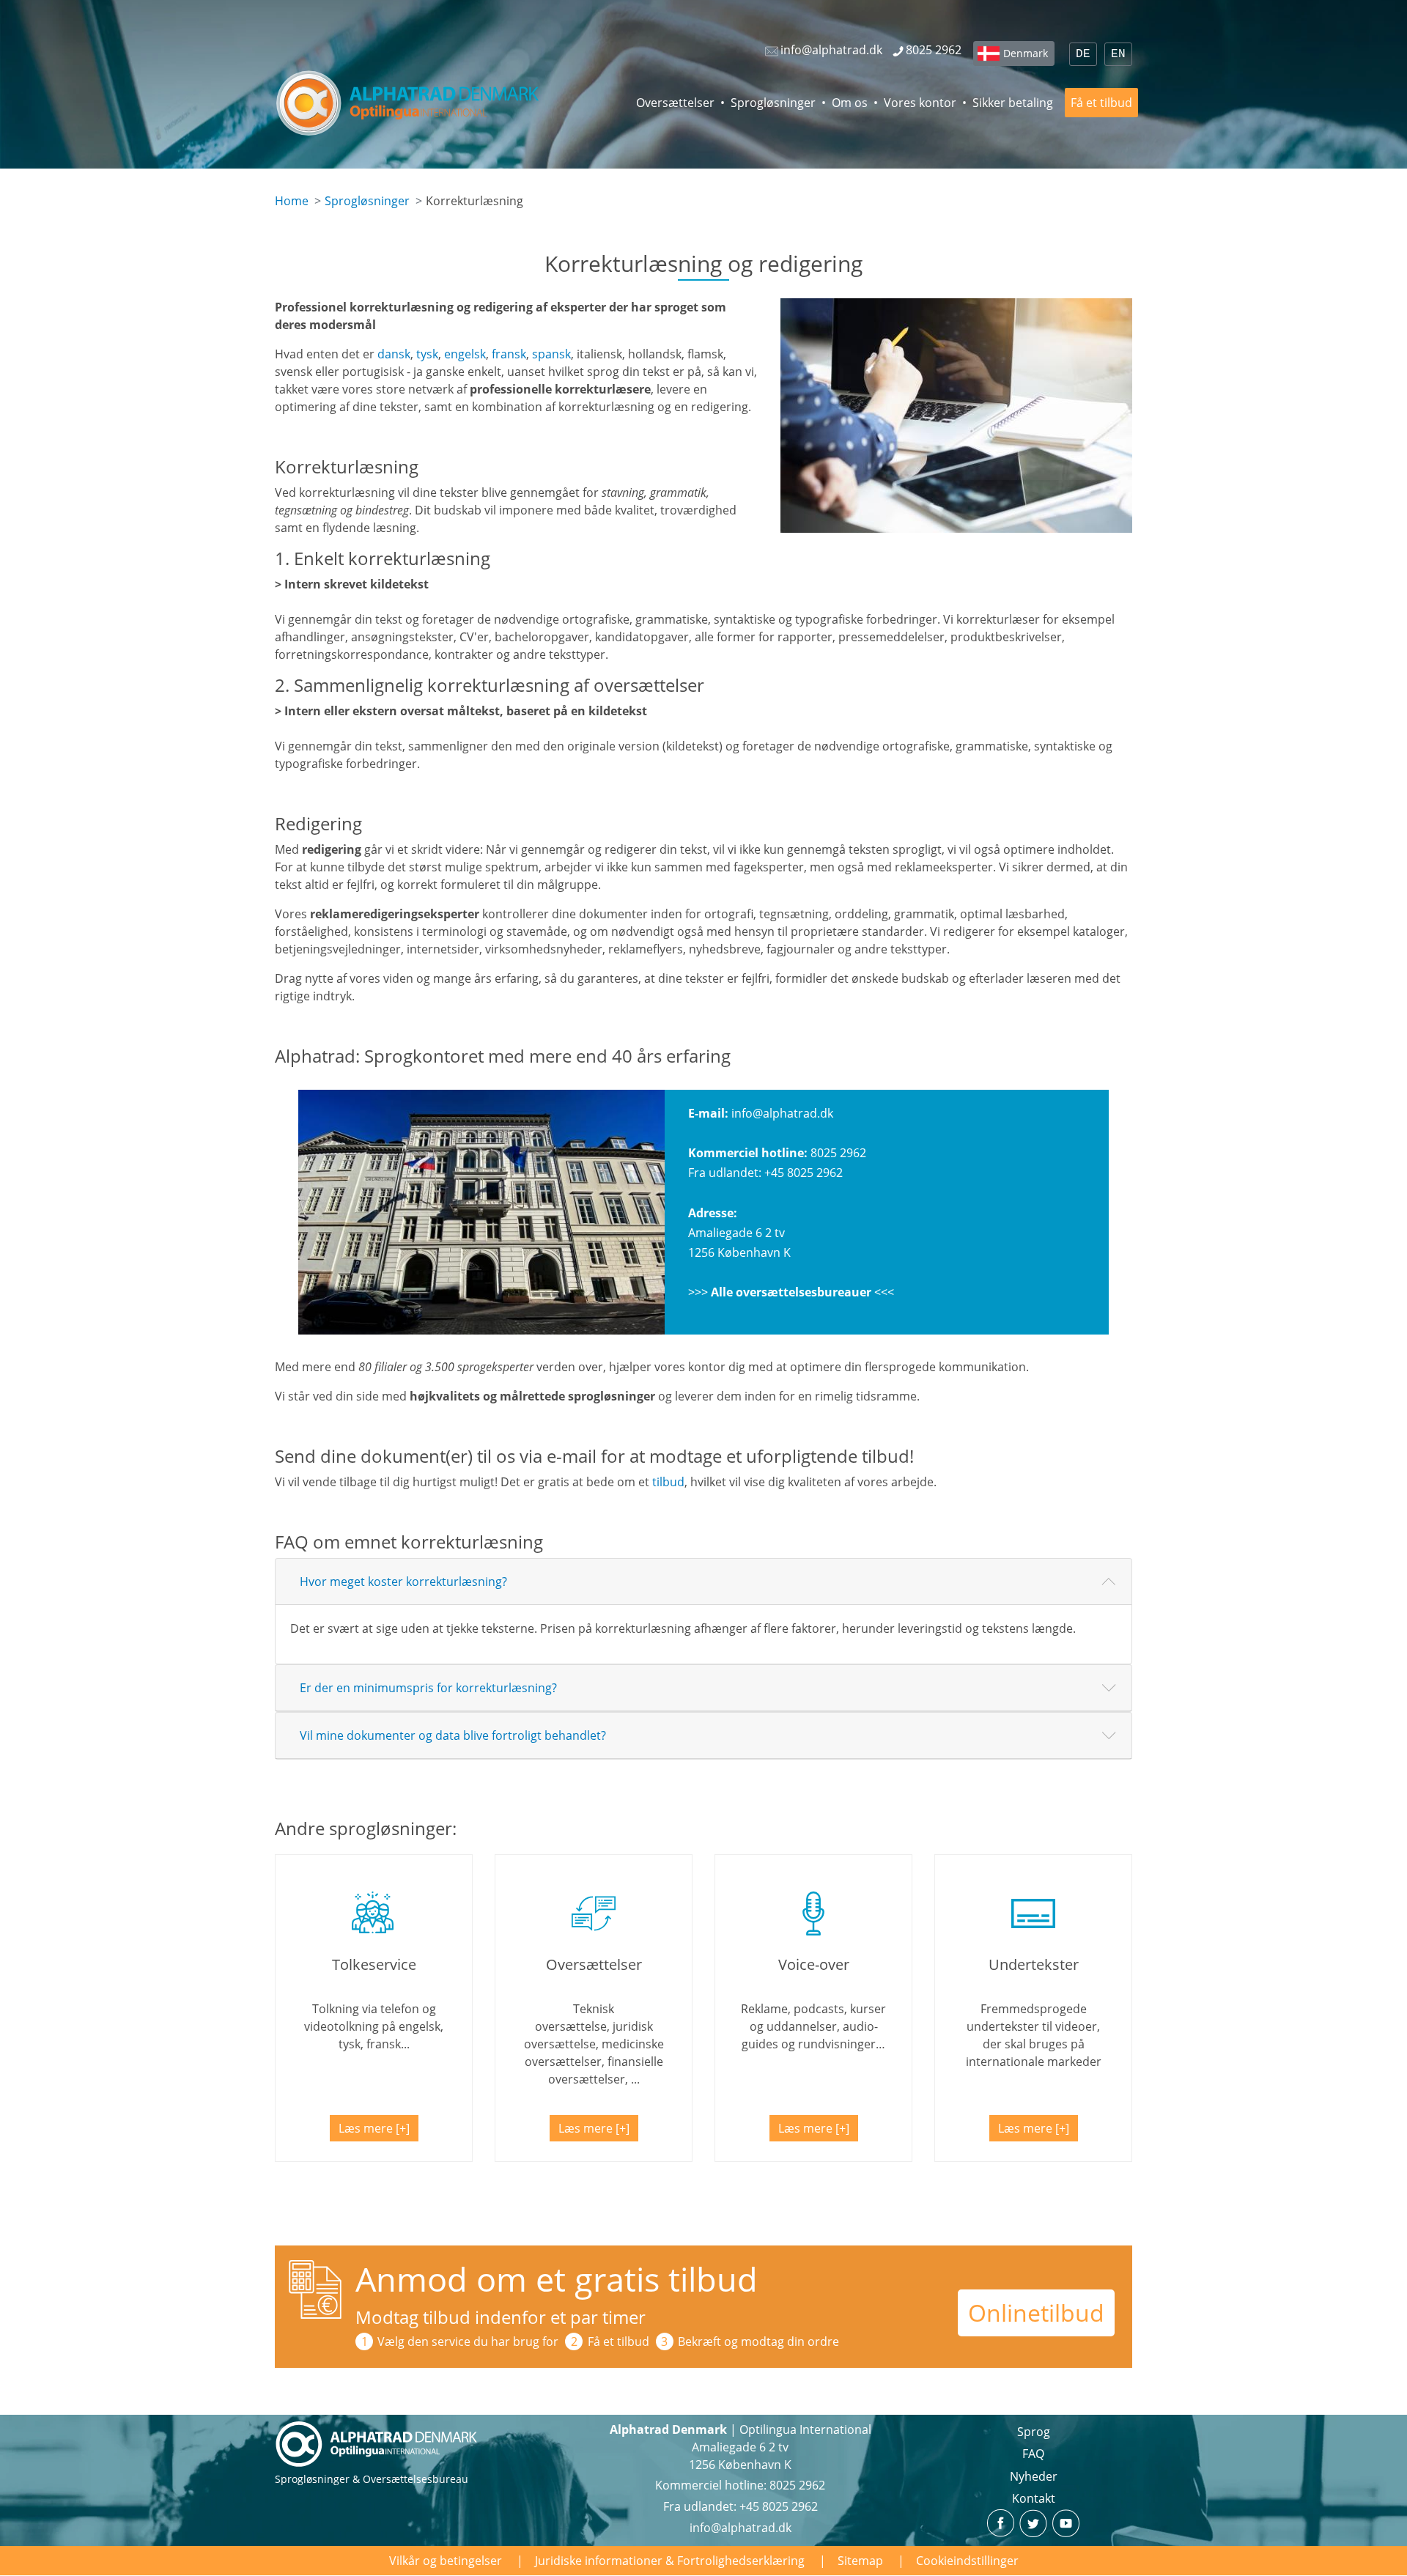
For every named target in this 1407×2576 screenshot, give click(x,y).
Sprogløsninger (773, 103)
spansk (551, 354)
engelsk (465, 354)
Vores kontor (920, 103)
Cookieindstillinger (967, 2561)
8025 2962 (838, 1153)
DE (1083, 54)
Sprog (1034, 2432)
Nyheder (1034, 2476)
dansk (394, 354)
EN (1118, 54)
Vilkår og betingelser (446, 2561)
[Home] (408, 103)
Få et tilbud (1101, 103)
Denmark (1026, 53)
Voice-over (814, 1964)
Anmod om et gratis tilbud (557, 2279)
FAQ (1033, 2454)
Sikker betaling (1013, 103)
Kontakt (1034, 2498)
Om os (850, 103)
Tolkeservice (374, 1964)
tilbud (668, 1482)
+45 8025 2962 (804, 1173)
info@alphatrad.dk (782, 1113)
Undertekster (1034, 1964)
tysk (427, 354)
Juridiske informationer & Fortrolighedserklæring (670, 2561)
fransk (509, 354)
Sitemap (860, 2561)
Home (292, 201)
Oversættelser (675, 103)
